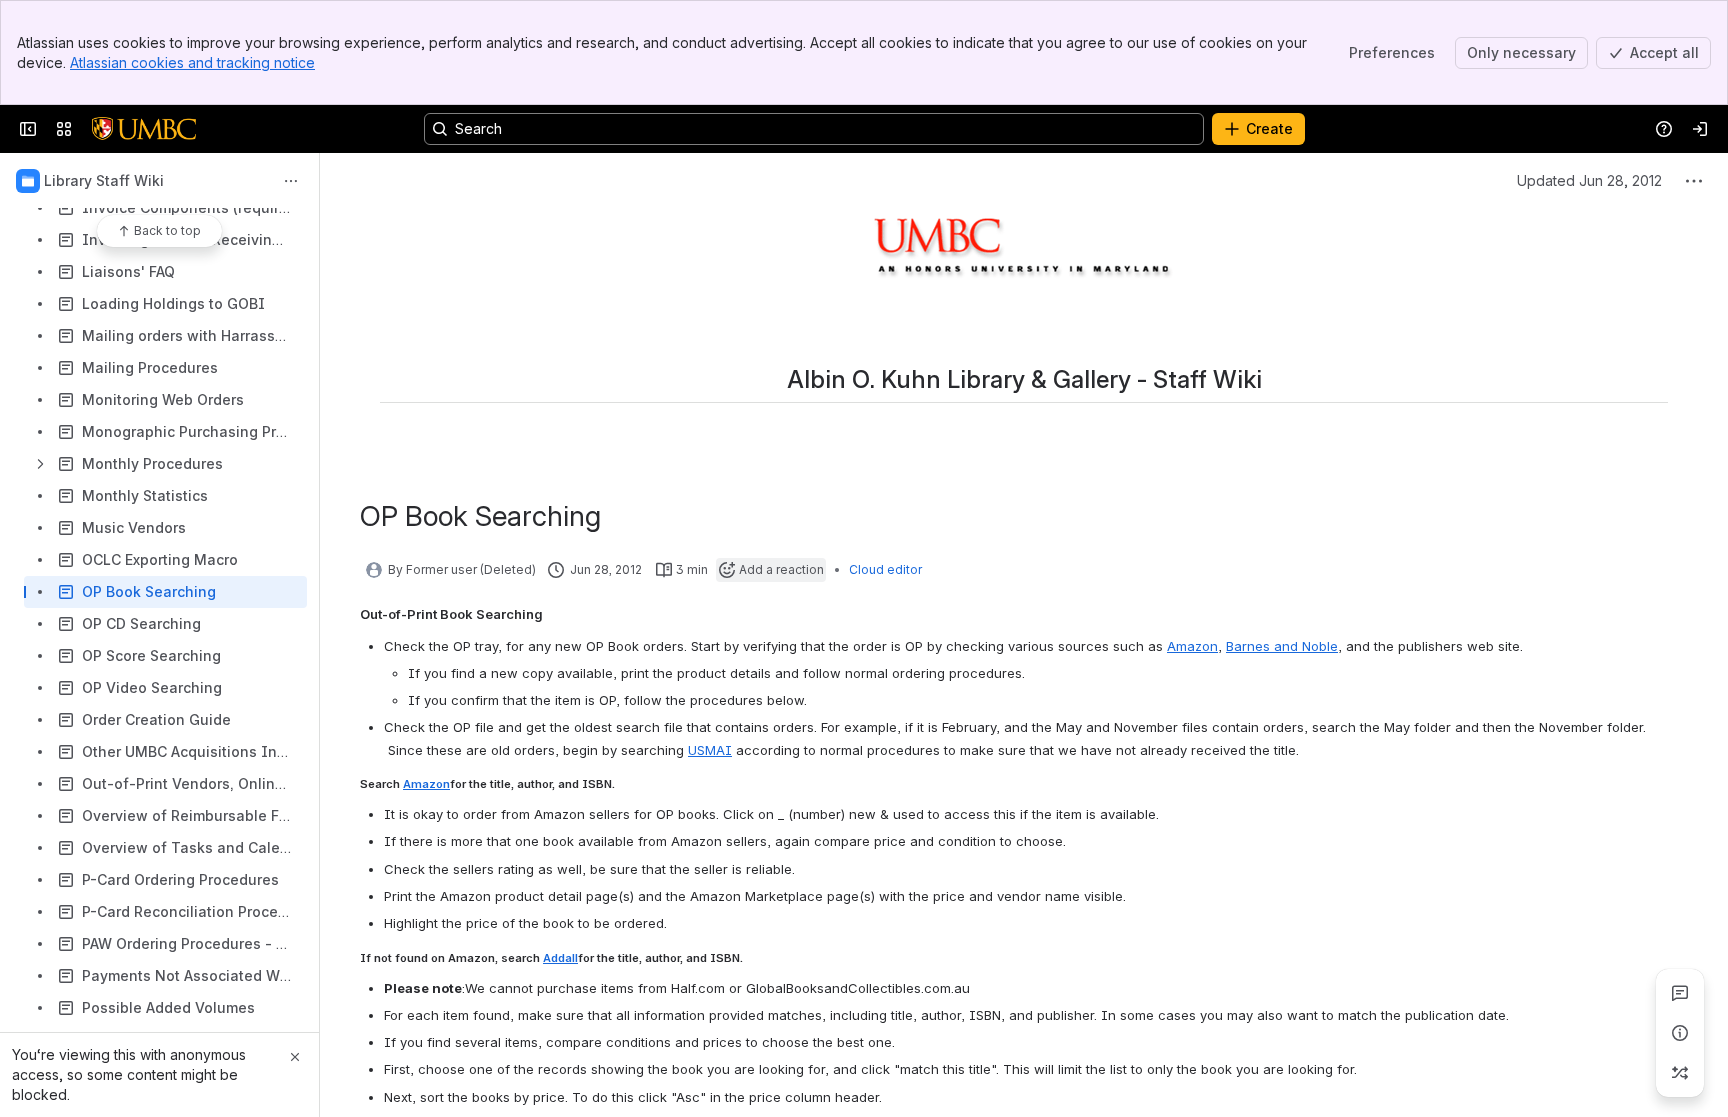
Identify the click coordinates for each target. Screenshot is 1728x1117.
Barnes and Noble (1282, 646)
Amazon (1192, 646)
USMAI (710, 750)
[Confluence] (144, 129)
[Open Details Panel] (1680, 1033)
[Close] (295, 1057)
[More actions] (291, 181)
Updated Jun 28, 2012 (1589, 180)
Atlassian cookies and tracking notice (192, 62)
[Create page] (1680, 1073)
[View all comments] (1680, 993)
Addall (560, 958)
